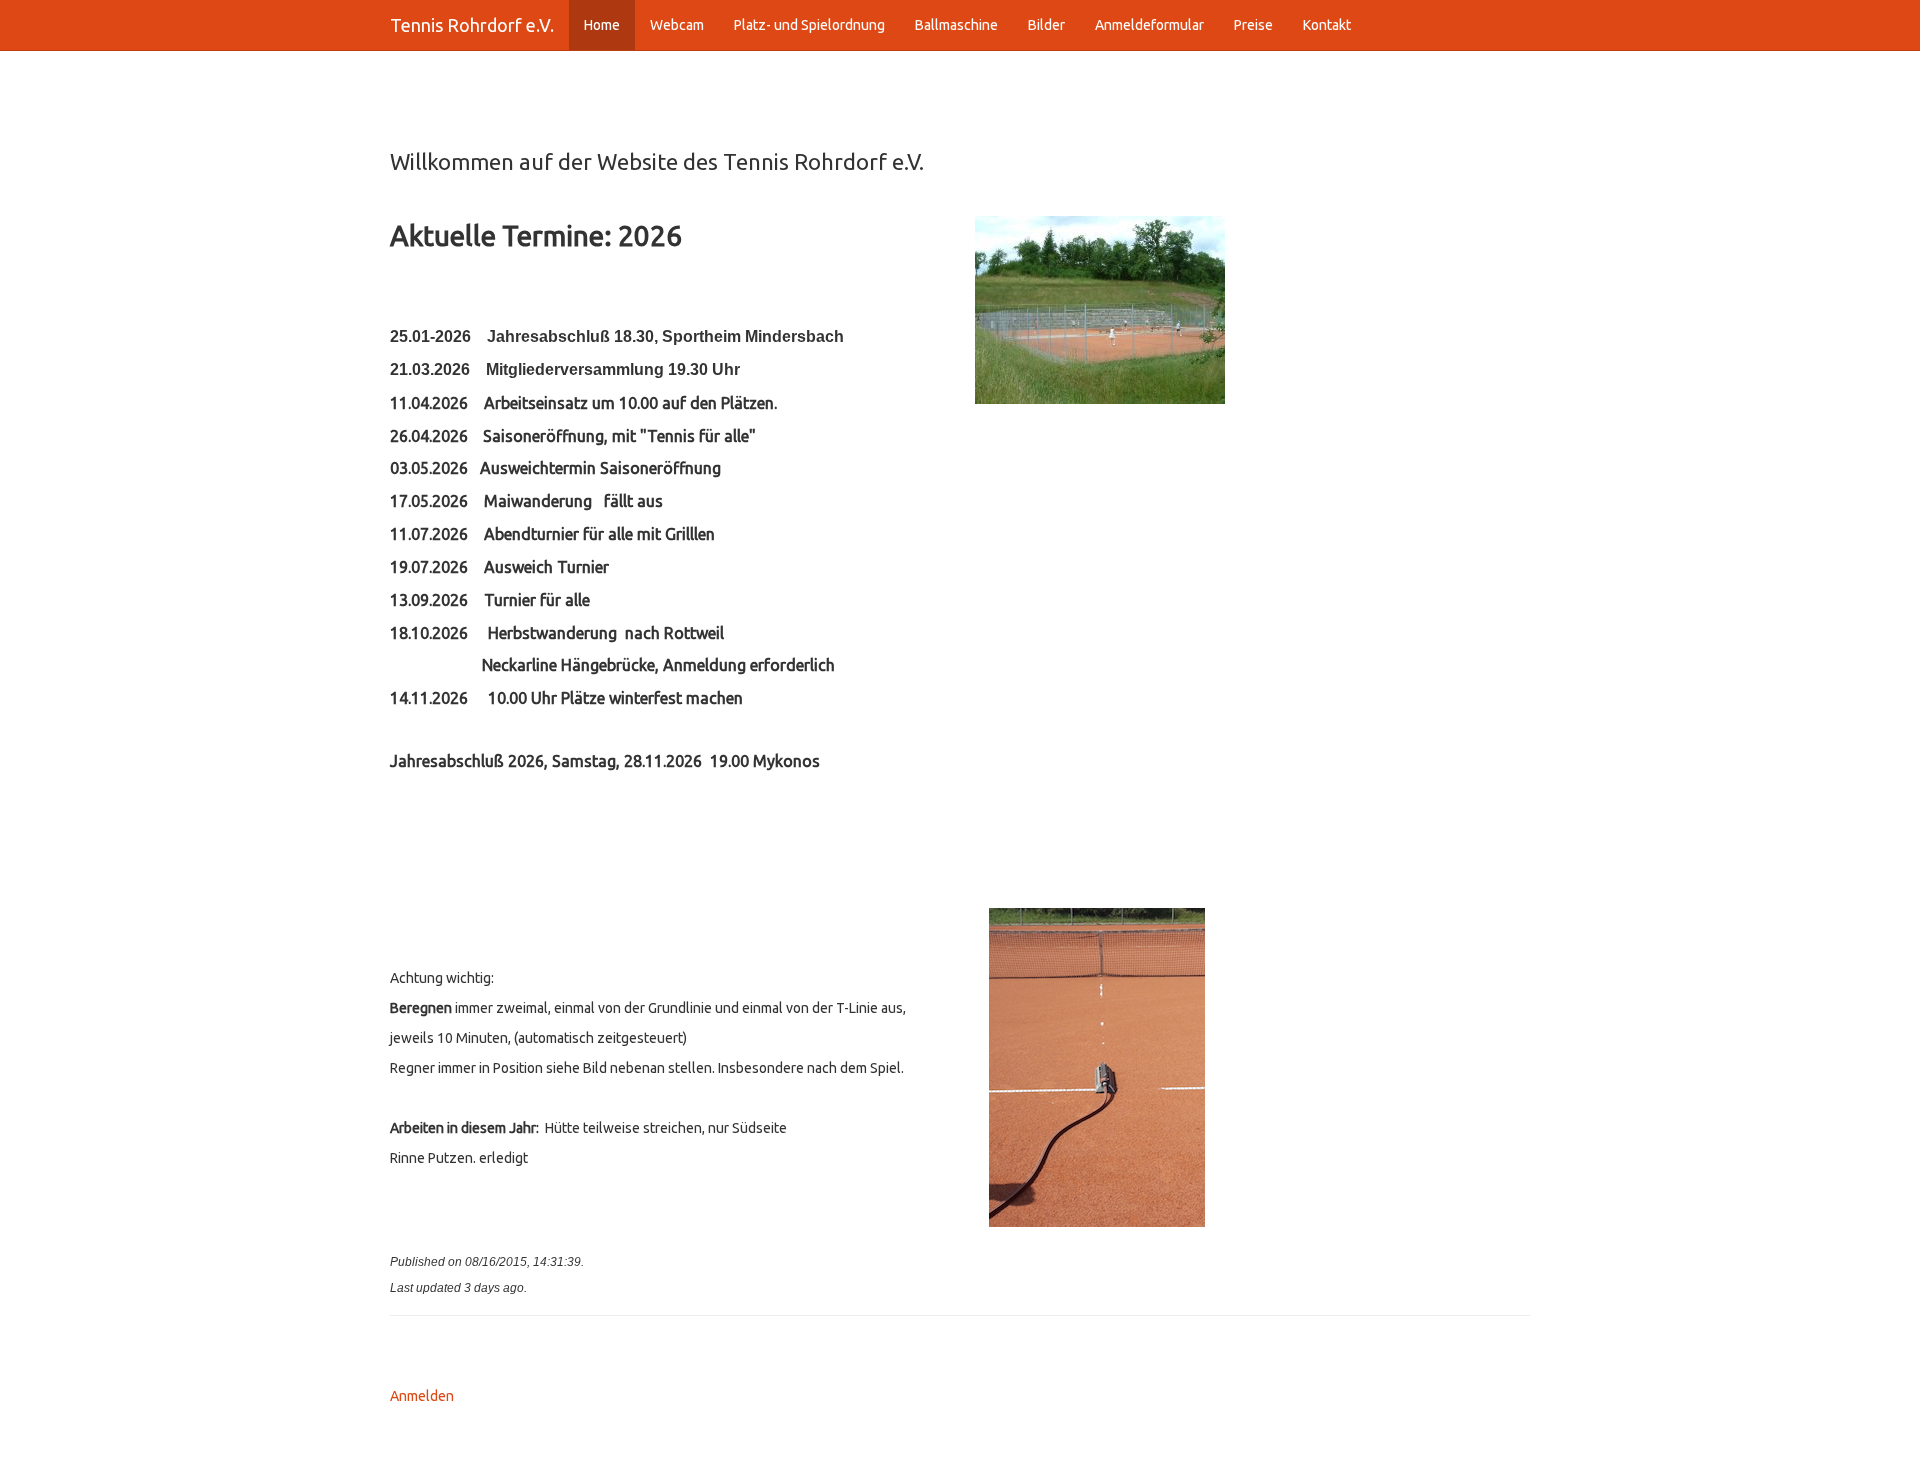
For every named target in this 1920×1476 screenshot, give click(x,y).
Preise (1253, 25)
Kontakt (1327, 25)
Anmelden (422, 1396)
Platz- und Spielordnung (809, 25)
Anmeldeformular (1149, 25)
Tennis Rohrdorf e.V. (472, 25)
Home (602, 25)
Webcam (677, 25)
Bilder (1046, 25)
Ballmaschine (956, 25)
